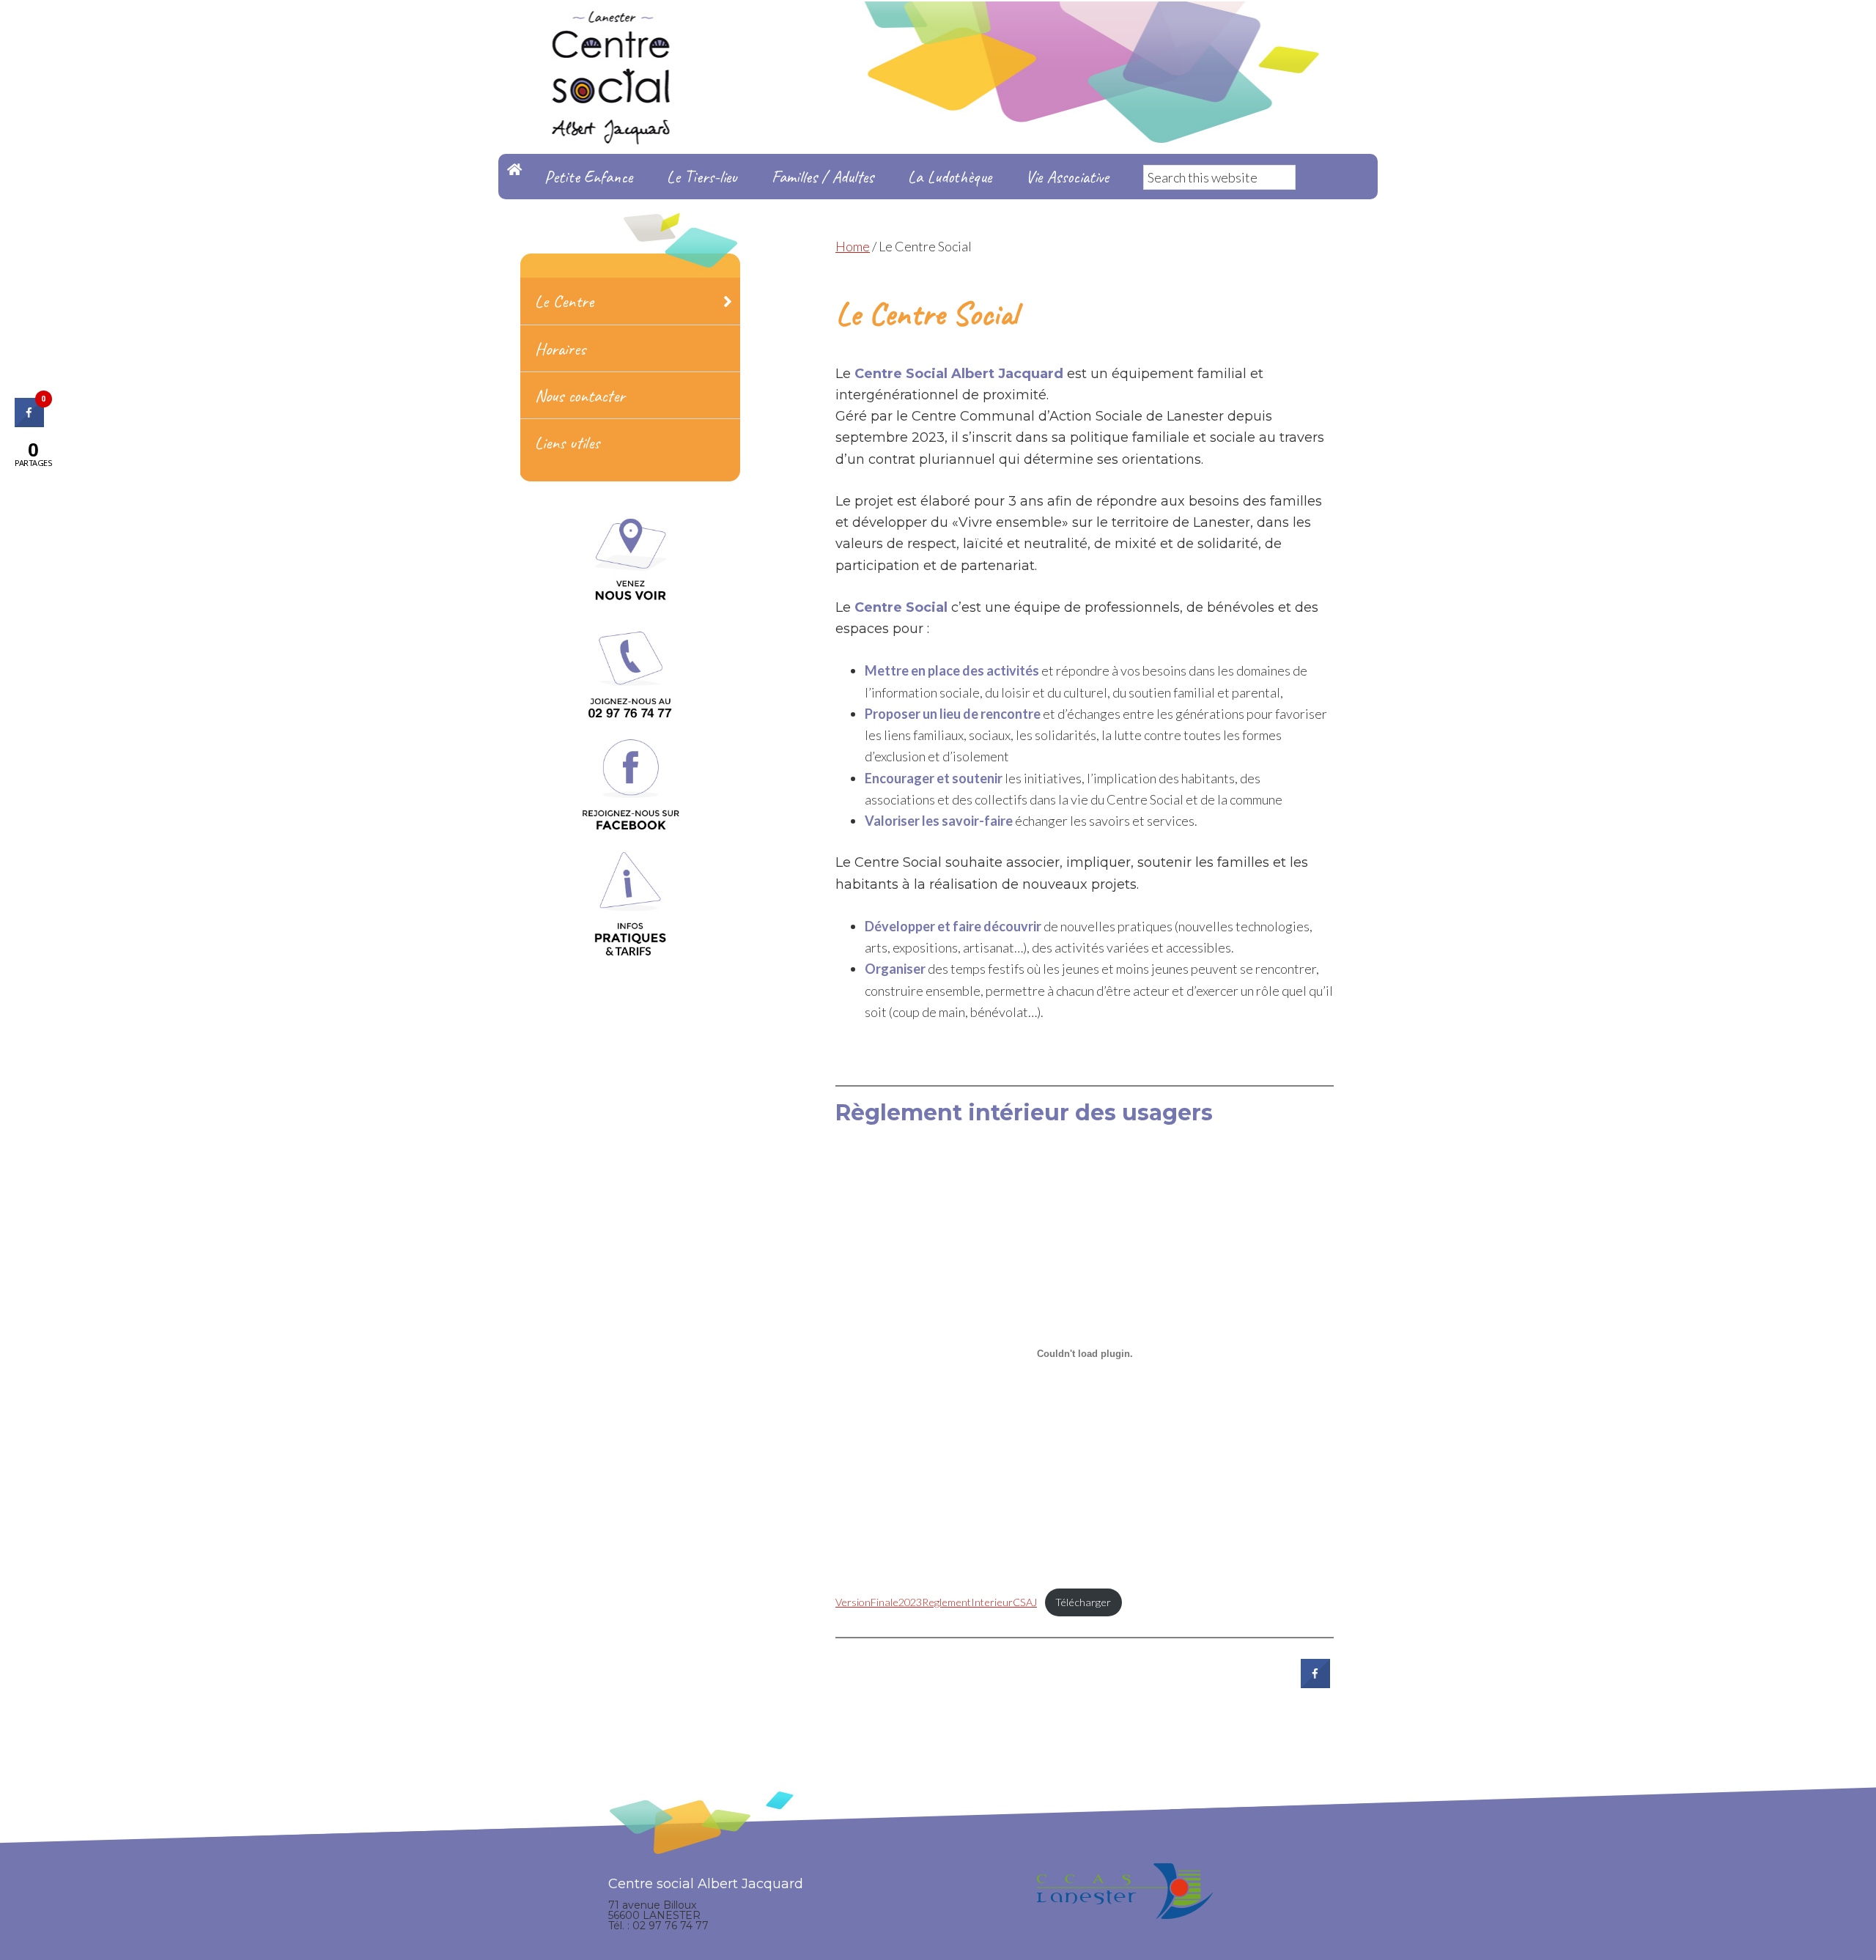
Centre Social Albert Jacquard (938, 29)
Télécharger (1083, 1602)
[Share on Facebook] (1315, 1684)
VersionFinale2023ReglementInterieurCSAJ (936, 1602)
